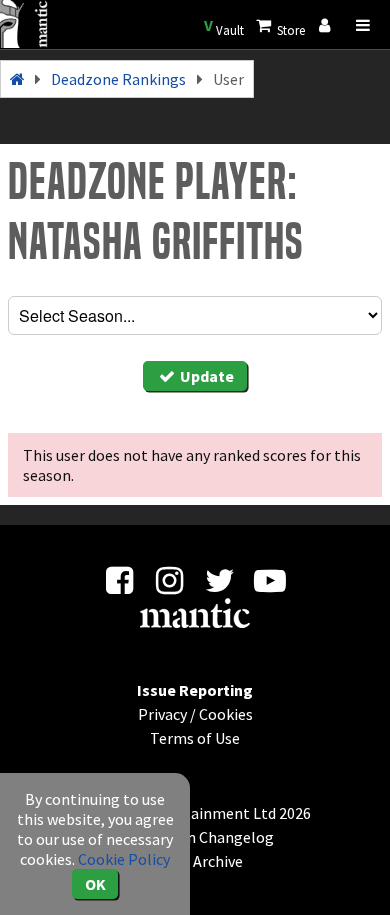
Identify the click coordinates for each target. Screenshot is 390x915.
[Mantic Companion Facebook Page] (119, 586)
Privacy (162, 714)
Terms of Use (195, 738)
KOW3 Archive (195, 861)
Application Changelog (195, 837)
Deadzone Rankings (118, 79)
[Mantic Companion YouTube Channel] (270, 586)
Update (205, 376)
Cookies (226, 714)
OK (95, 884)
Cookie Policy (124, 859)
